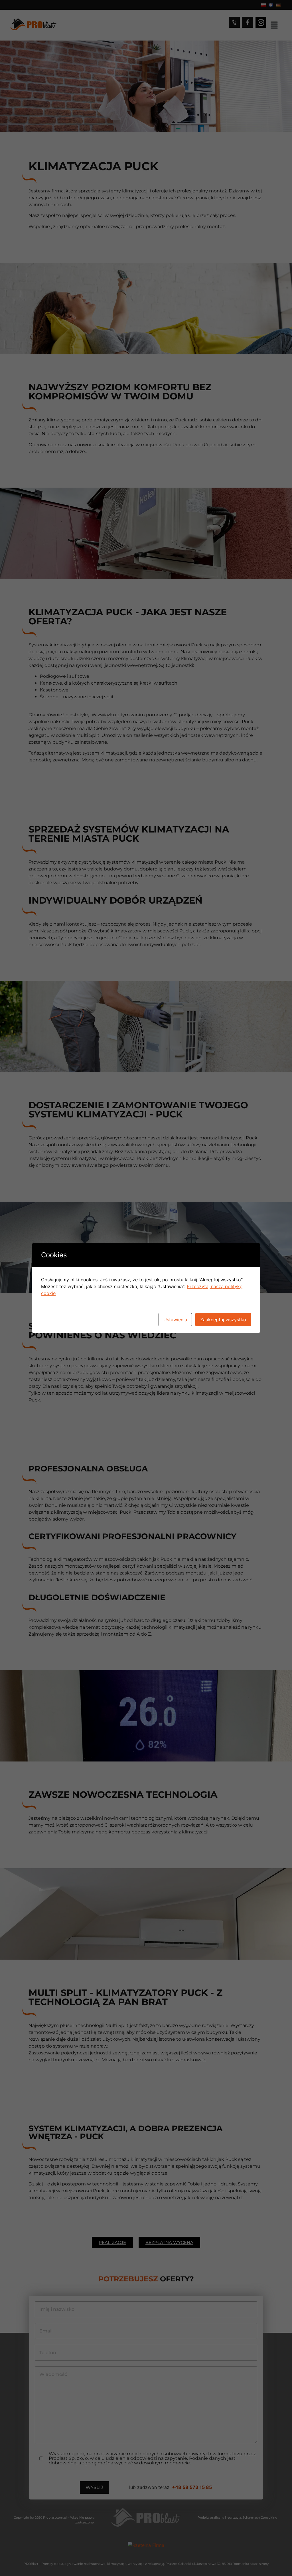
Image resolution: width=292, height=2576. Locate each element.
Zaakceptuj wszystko (223, 1320)
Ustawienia (175, 1320)
